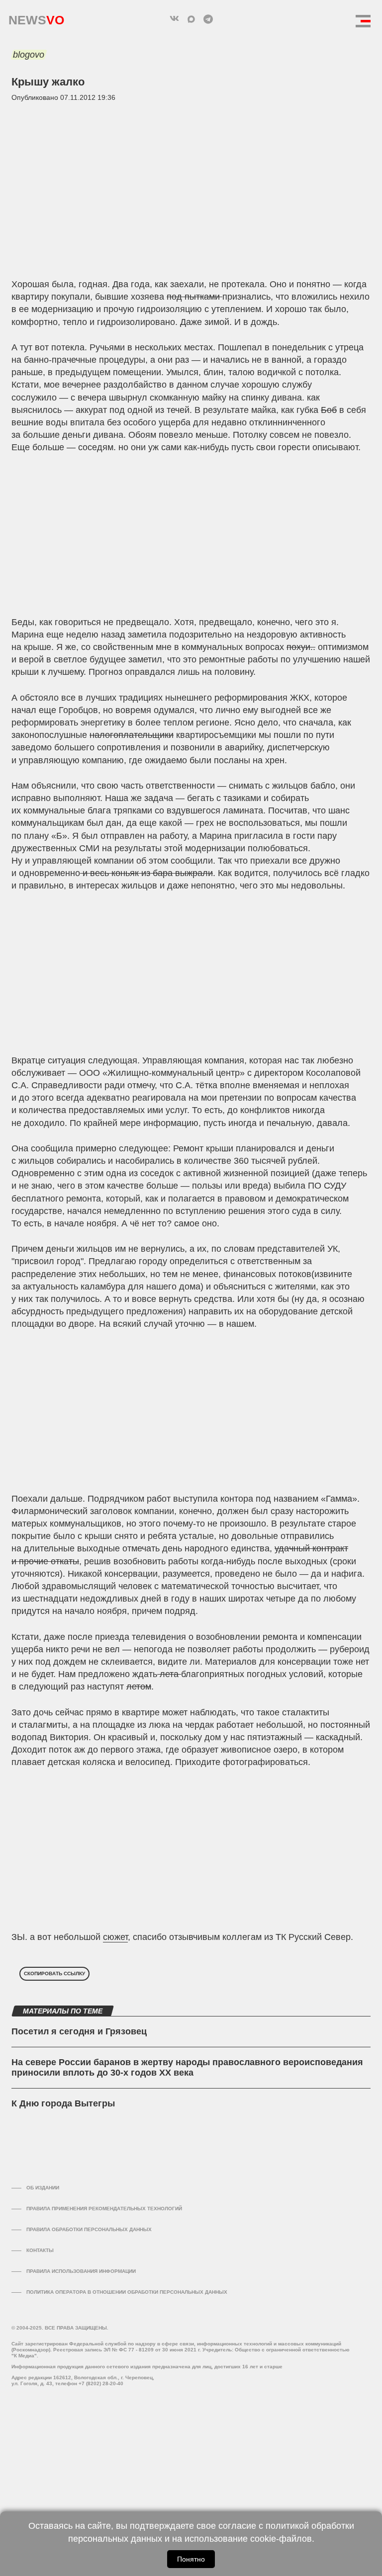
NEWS (36, 18)
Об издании (43, 2188)
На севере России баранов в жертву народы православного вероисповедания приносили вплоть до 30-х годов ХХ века (187, 2068)
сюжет (115, 1937)
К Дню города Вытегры (63, 2103)
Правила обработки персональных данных (89, 2229)
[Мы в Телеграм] (208, 19)
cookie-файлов (281, 2539)
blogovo (29, 55)
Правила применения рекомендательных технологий (104, 2209)
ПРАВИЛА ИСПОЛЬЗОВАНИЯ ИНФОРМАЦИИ (81, 2271)
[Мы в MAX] (191, 19)
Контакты (40, 2250)
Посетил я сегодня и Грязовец (79, 2031)
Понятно (191, 2559)
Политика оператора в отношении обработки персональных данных (127, 2292)
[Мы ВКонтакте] (174, 19)
